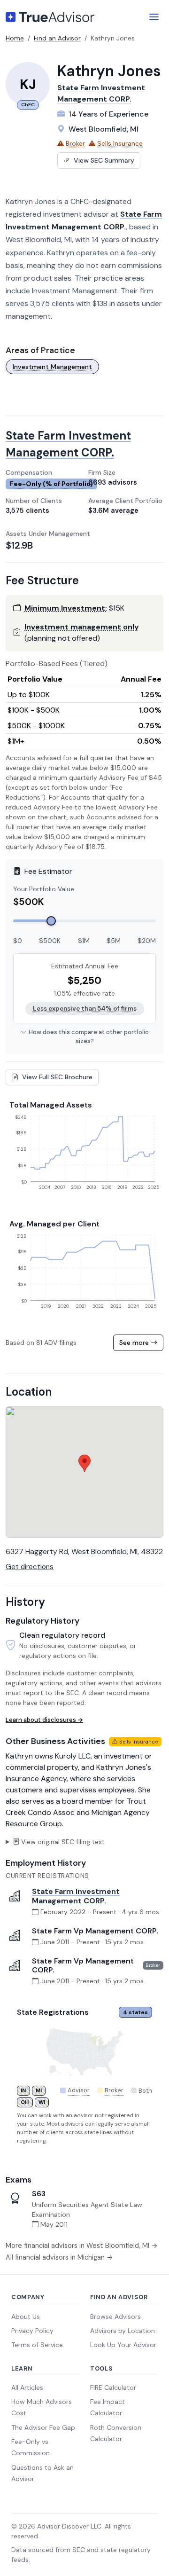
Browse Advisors (115, 2317)
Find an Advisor (57, 38)
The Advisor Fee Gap (43, 2427)
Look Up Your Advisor (123, 2345)
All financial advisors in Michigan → (59, 2257)
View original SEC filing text (63, 1842)
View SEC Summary (103, 160)
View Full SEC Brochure (56, 1077)
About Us (26, 2317)
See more (135, 1343)
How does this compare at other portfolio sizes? (89, 1037)
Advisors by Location (123, 2331)
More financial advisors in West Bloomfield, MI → (82, 2246)
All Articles (27, 2388)
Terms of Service (37, 2345)
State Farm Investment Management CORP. (76, 1896)
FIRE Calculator (113, 2388)
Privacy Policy (32, 2331)
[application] (84, 1156)
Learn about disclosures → (44, 1720)
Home (15, 38)
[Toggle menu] (154, 17)
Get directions (30, 1567)
